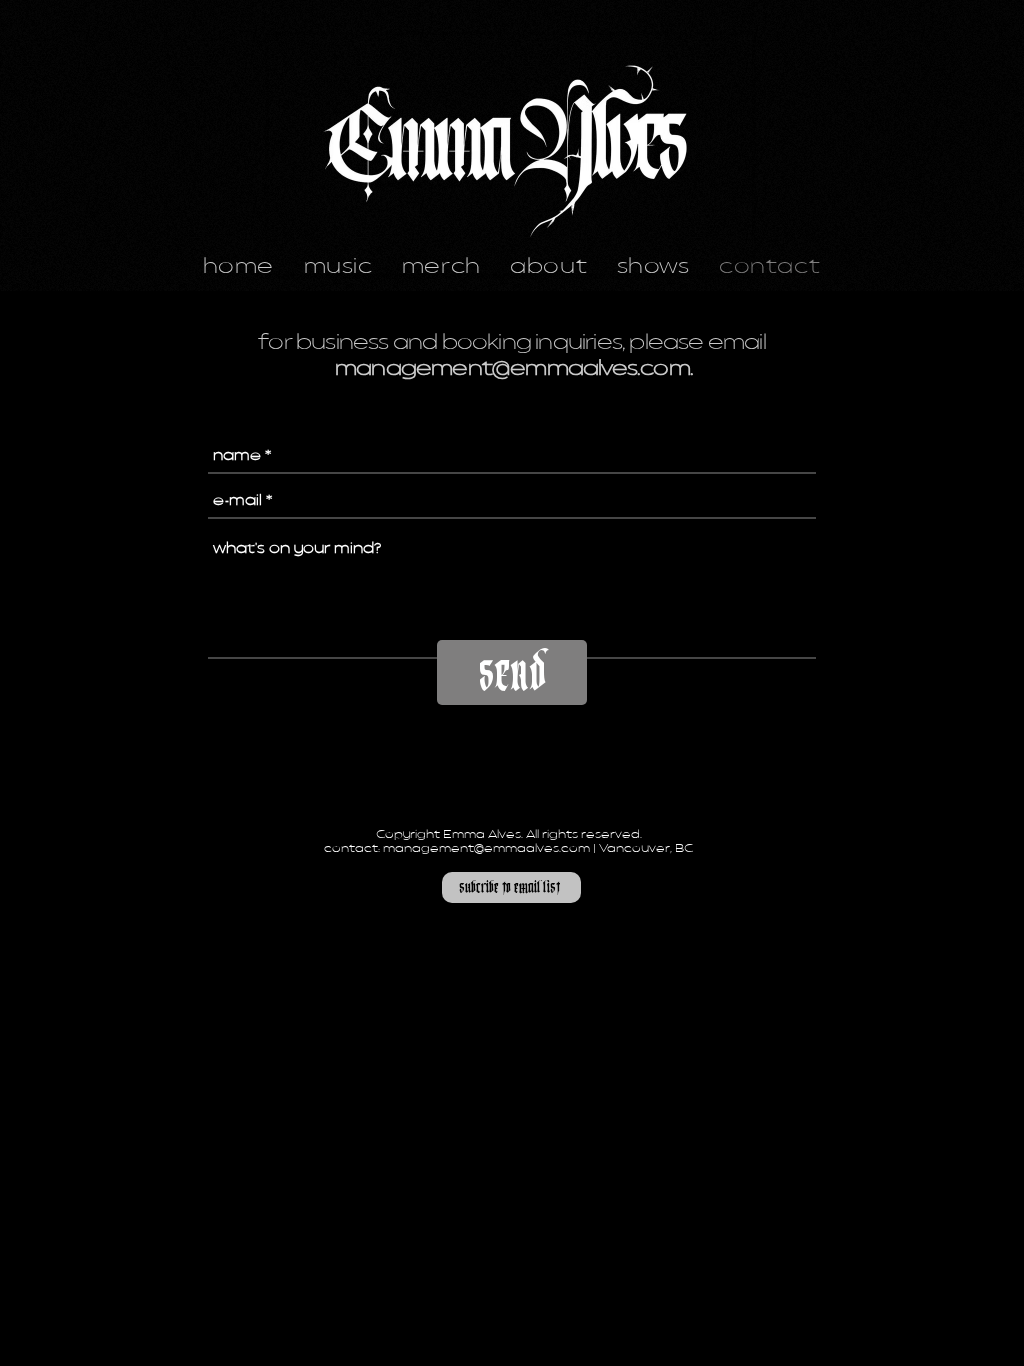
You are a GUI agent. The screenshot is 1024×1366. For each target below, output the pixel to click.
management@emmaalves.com (512, 370)
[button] (511, 887)
